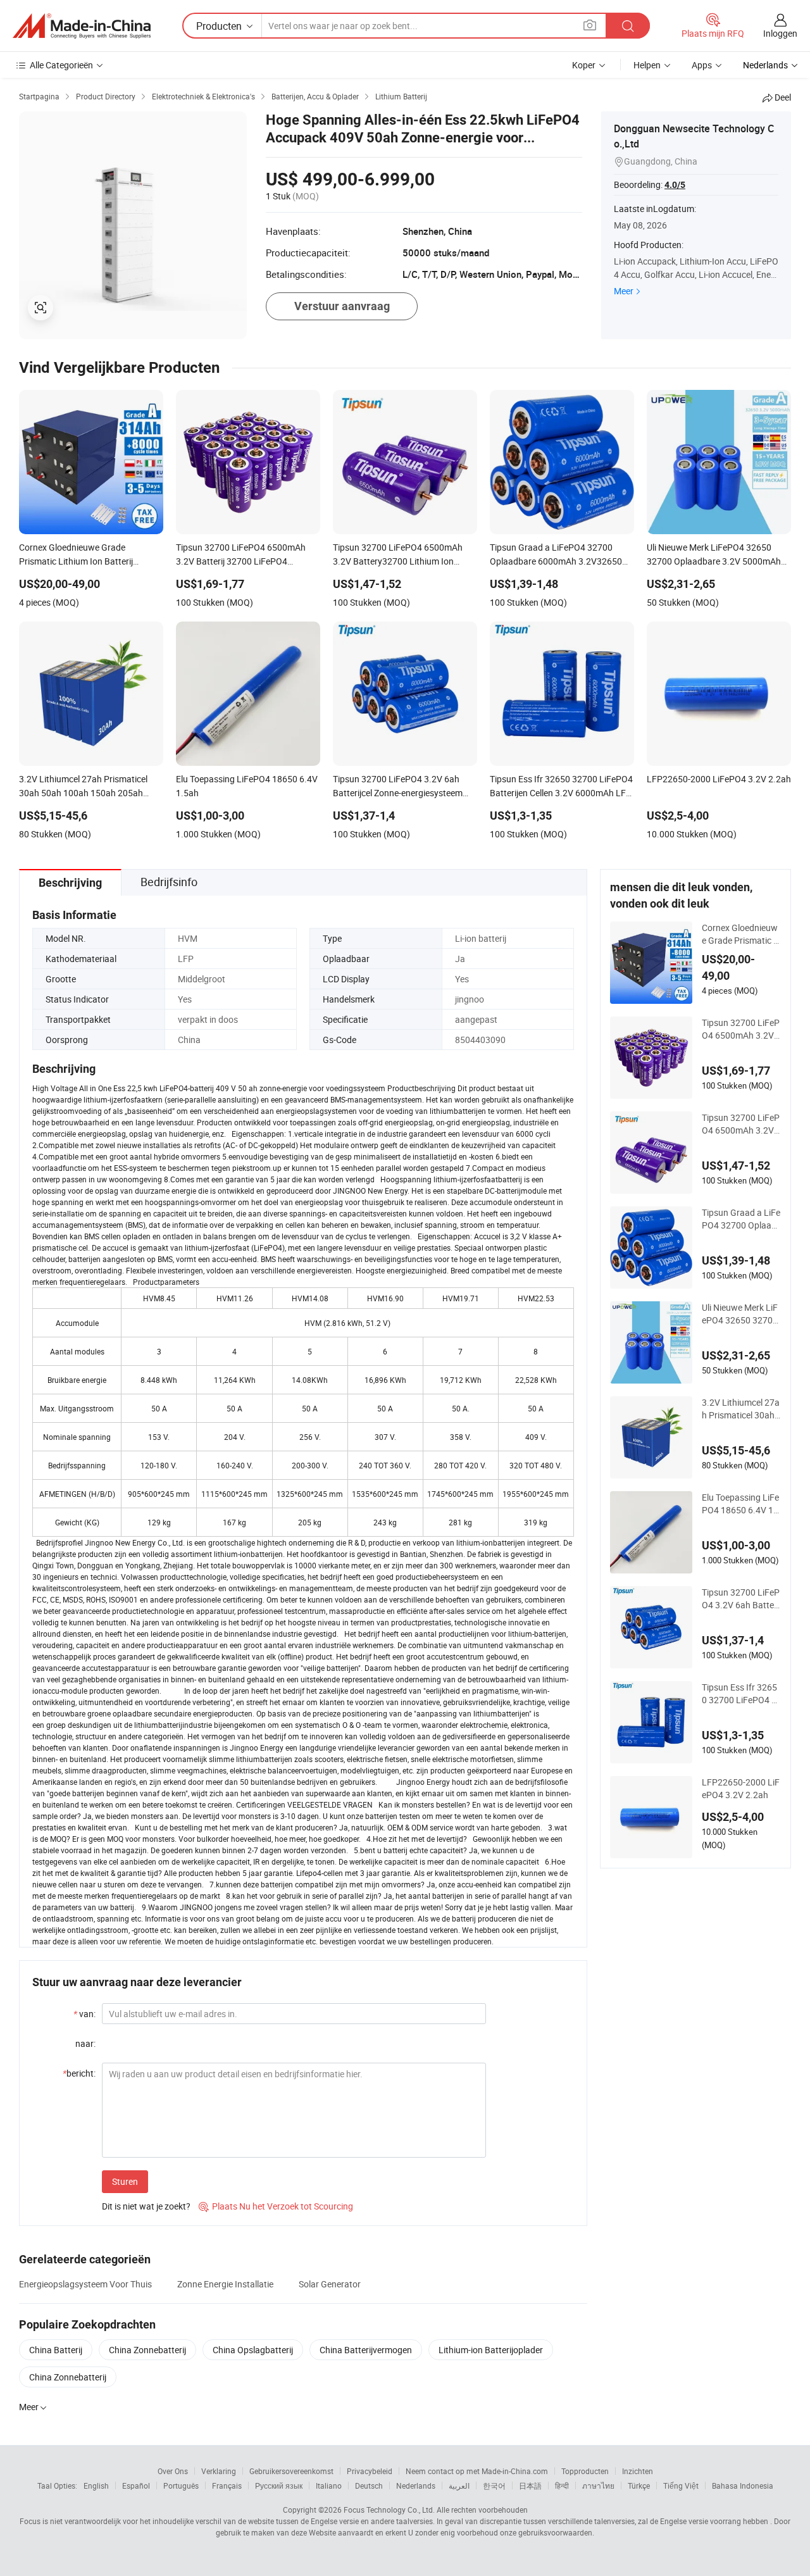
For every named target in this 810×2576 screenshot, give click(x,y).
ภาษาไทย (598, 2485)
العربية (459, 2485)
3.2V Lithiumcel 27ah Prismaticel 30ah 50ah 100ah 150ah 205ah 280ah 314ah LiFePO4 (741, 1409)
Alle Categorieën (61, 65)
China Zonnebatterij (147, 2350)
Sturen (125, 2181)
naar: (85, 2043)
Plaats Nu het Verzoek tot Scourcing (276, 2206)
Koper (584, 65)
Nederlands (416, 2485)
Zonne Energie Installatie (225, 2284)
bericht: (79, 2073)
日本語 (530, 2485)
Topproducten (585, 2471)
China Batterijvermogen (366, 2350)
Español (136, 2485)
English (96, 2485)
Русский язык (279, 2485)
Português (181, 2485)
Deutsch (369, 2485)
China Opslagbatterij (253, 2350)
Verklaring (219, 2471)
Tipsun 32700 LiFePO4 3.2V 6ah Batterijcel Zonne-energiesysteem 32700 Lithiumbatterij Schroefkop (741, 1599)
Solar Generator (330, 2284)
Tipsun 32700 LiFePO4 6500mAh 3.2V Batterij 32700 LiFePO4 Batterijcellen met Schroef (741, 1029)
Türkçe (639, 2485)
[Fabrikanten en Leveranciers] (82, 26)
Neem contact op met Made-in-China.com (477, 2471)
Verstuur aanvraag (342, 306)
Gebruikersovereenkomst (291, 2471)
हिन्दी (562, 2485)
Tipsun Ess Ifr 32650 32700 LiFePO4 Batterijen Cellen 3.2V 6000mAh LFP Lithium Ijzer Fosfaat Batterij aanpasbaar (741, 1694)
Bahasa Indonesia (743, 2485)
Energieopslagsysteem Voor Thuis (85, 2284)
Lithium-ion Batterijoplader (491, 2350)
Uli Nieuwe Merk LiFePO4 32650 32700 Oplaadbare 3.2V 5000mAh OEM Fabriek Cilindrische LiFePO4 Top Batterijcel (741, 1314)
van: (84, 2014)
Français (227, 2485)
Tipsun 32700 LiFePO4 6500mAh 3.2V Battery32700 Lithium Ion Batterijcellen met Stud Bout (741, 1124)
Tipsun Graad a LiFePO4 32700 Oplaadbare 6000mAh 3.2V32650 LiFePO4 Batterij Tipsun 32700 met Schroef (741, 1219)
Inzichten (638, 2471)
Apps (702, 65)
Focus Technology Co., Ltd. (389, 2510)
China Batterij (56, 2350)
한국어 (494, 2485)
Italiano (329, 2485)
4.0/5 (675, 185)
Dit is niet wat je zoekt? (146, 2206)
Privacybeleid (370, 2471)
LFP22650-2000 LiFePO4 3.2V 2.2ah (741, 1788)
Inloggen (780, 33)
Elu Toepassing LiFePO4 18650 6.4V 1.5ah (741, 1504)
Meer (624, 291)
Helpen (647, 65)
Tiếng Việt (681, 2485)
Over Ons (173, 2471)
